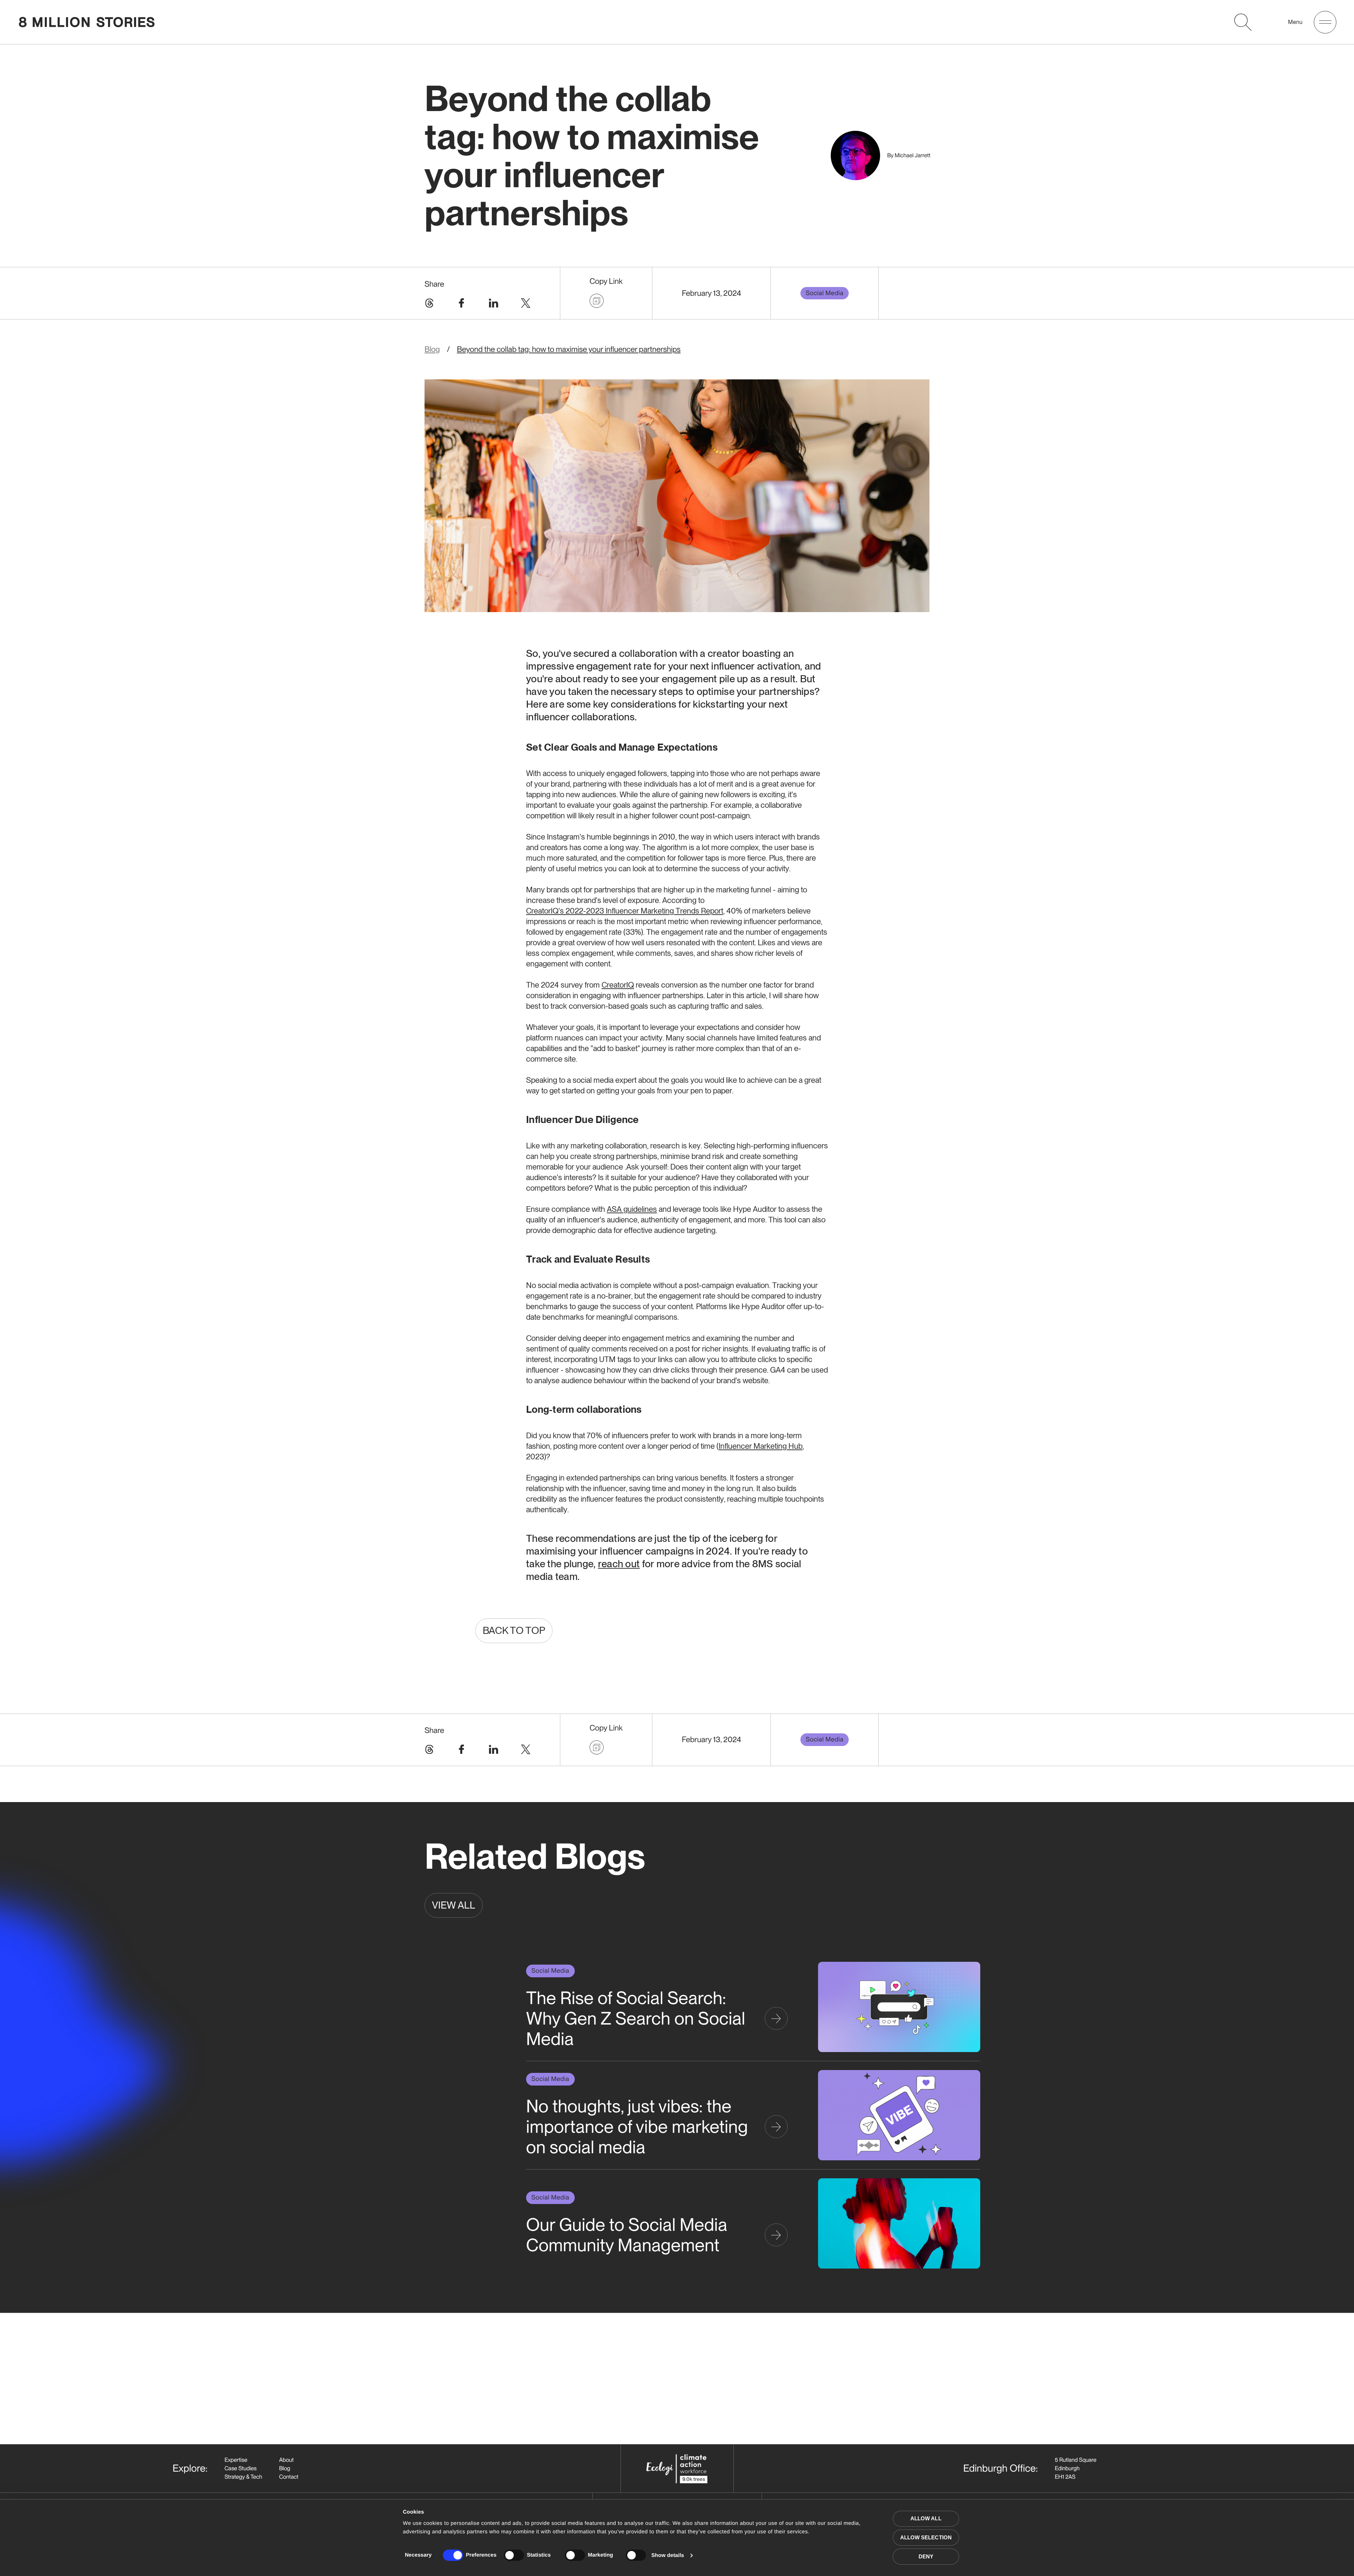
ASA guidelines (632, 1209)
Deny (926, 2556)
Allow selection (926, 2537)
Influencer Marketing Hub (761, 1446)
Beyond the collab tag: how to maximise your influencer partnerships (569, 349)
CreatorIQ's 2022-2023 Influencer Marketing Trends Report (625, 911)
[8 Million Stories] (87, 22)
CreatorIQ (618, 985)
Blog (432, 349)
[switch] (514, 2555)
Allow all (926, 2518)
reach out (619, 1564)
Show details (668, 2555)
